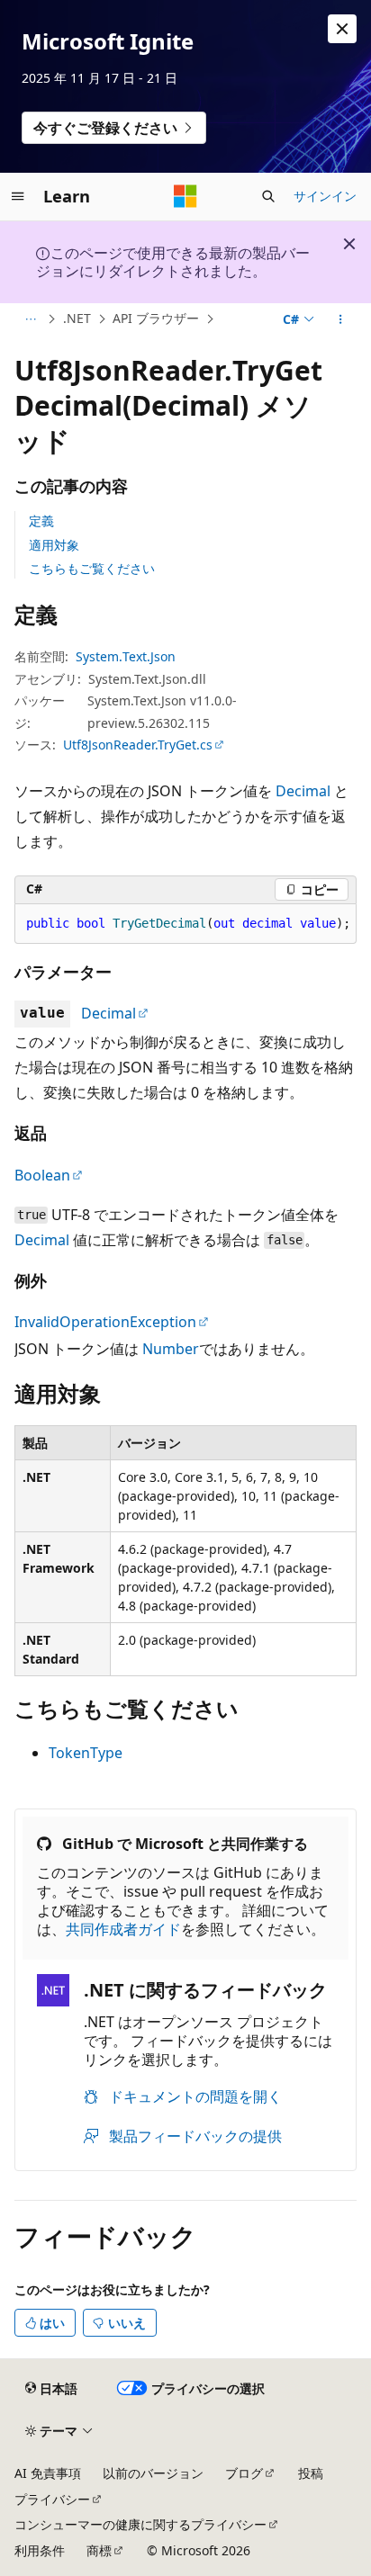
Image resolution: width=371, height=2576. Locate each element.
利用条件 (40, 2550)
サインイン (325, 196)
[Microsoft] (185, 196)
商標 (99, 2550)
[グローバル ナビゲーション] (18, 196)
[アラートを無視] (342, 29)
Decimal (303, 791)
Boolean (42, 1175)
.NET (77, 318)
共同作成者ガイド (123, 1929)
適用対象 (54, 545)
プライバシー (52, 2499)
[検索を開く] (268, 196)
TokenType (86, 1753)
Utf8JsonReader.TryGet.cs (138, 745)
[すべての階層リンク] (30, 319)
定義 (41, 521)
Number (171, 1349)
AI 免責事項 (48, 2473)
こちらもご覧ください (92, 568)
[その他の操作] (341, 319)
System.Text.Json (126, 656)
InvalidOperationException (105, 1322)
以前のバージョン (153, 2473)
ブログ (244, 2473)
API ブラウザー (156, 318)
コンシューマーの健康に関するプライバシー (140, 2524)
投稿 (311, 2473)
